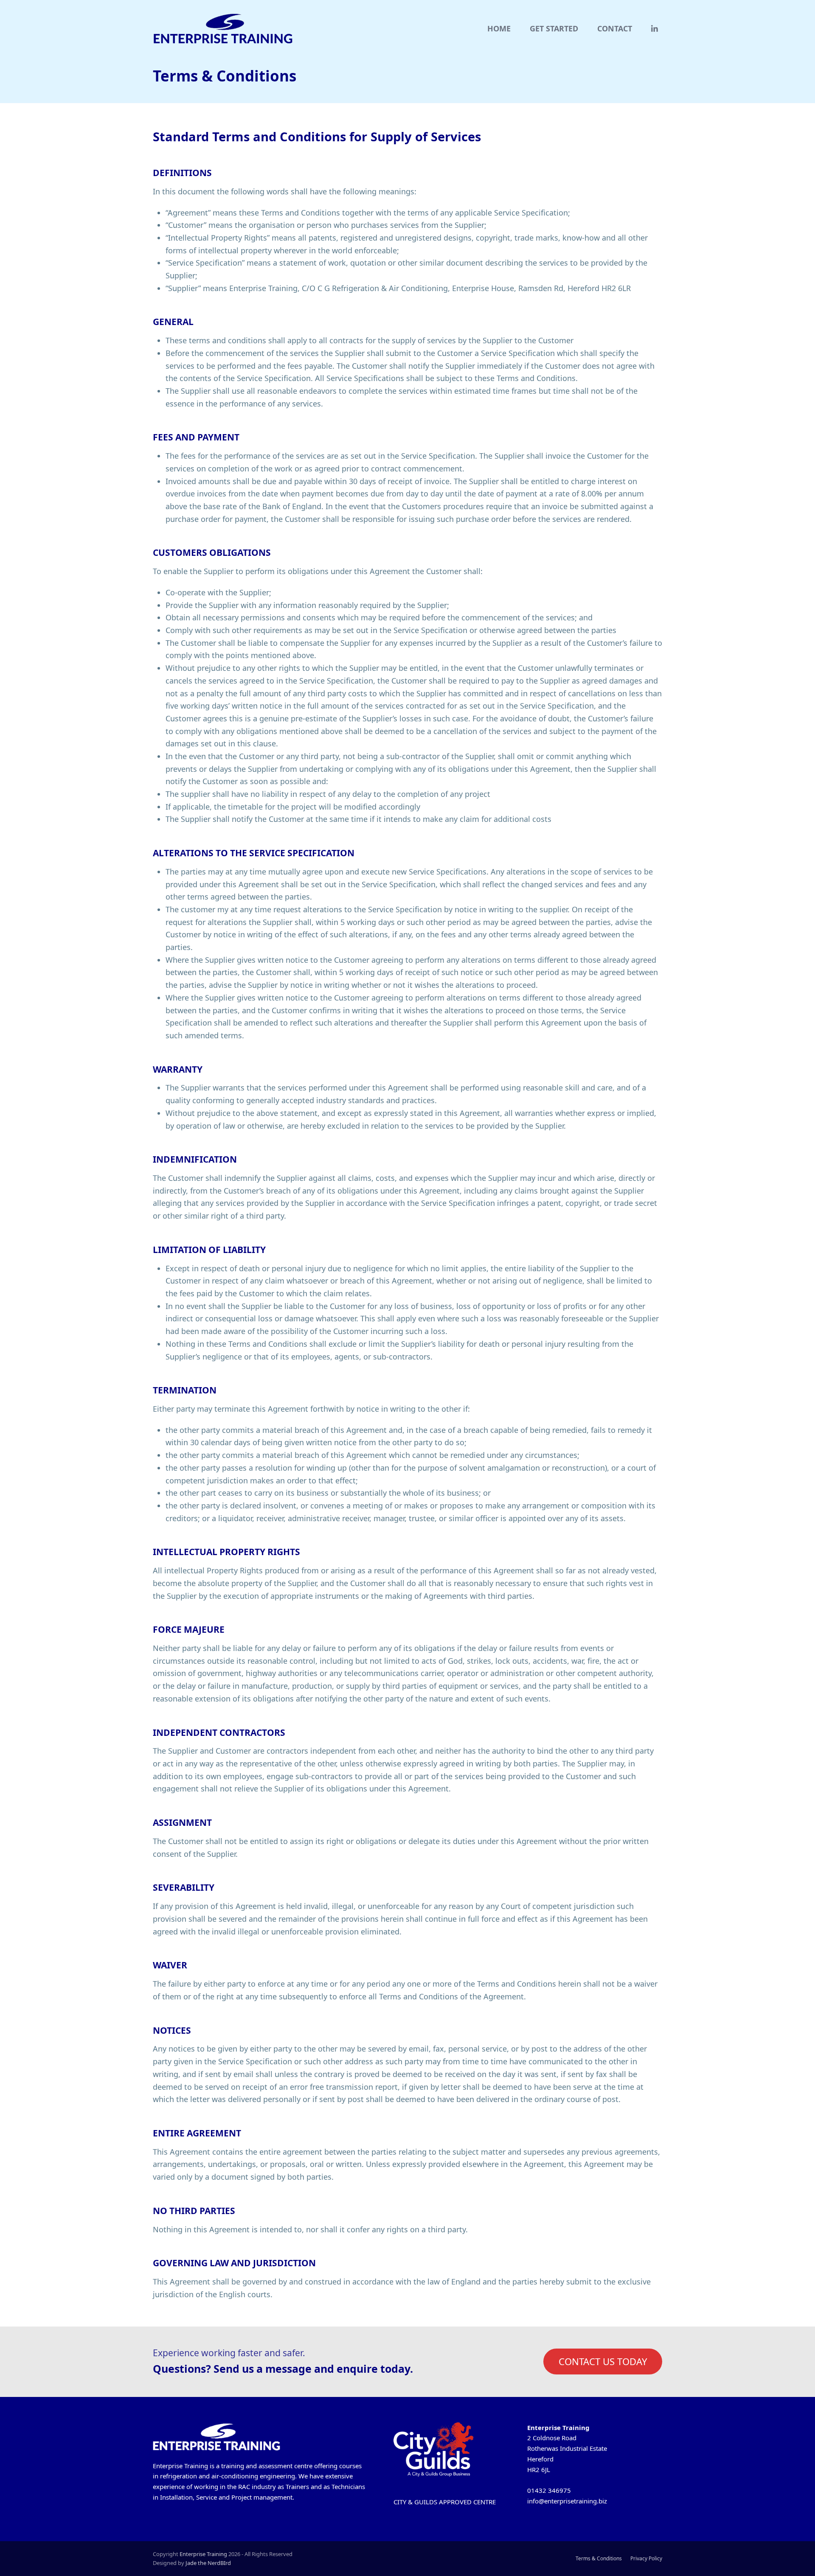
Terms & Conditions (599, 2558)
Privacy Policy (646, 2558)
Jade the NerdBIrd (208, 2563)
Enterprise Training (203, 2554)
